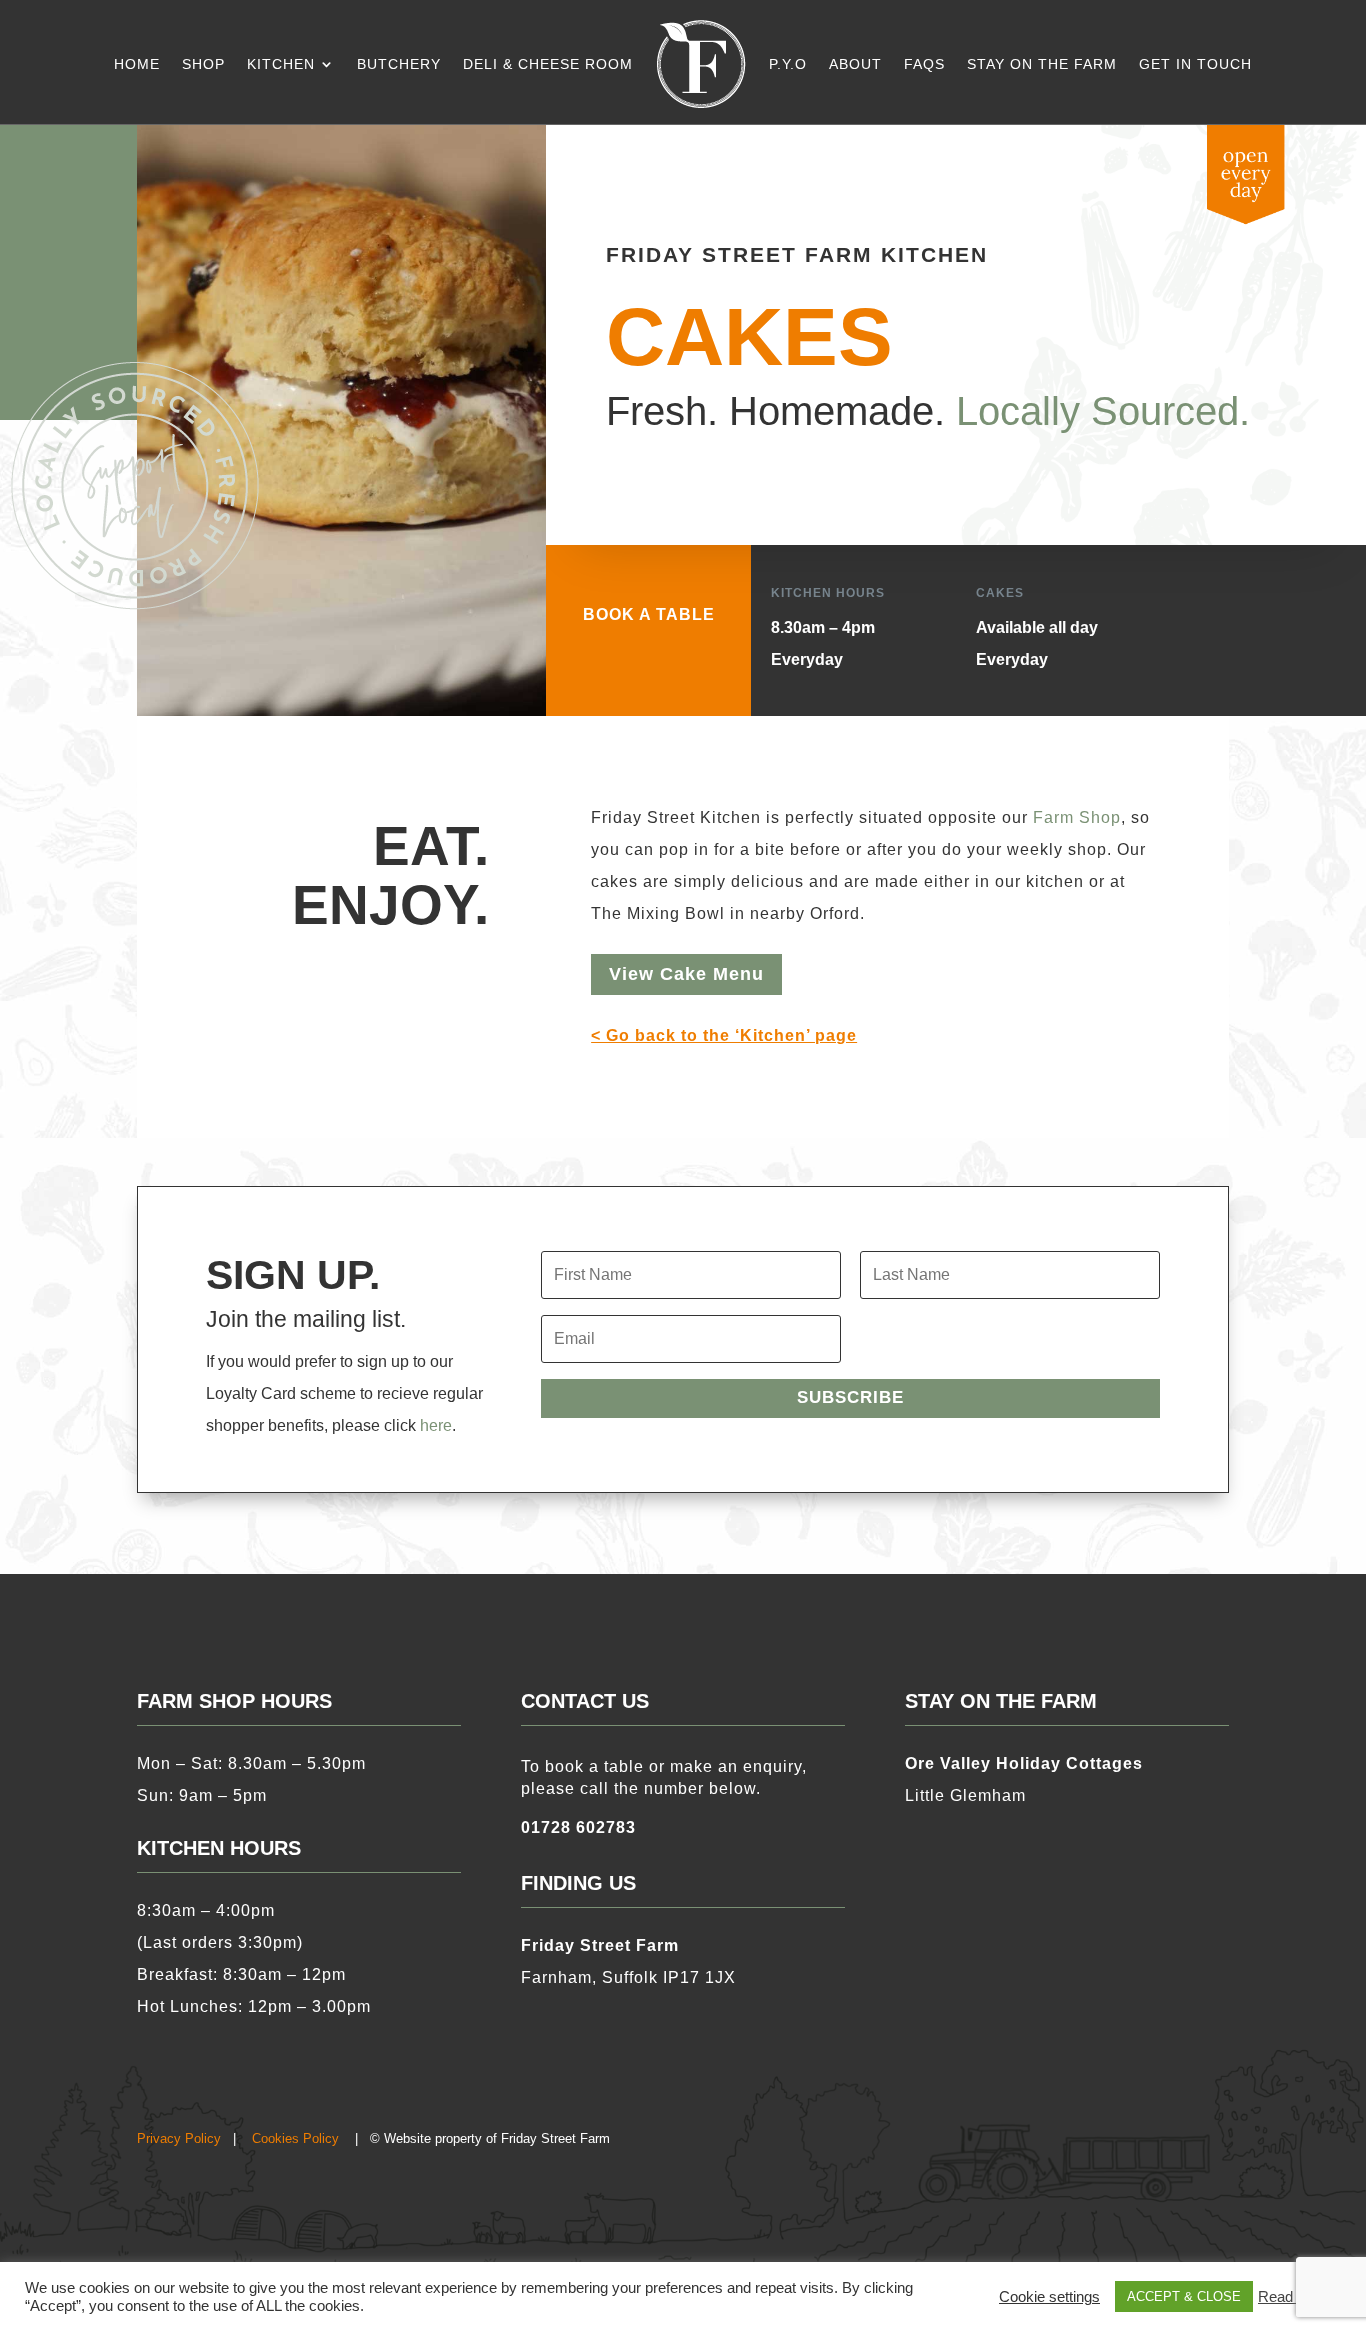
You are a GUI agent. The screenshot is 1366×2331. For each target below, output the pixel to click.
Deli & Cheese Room (548, 64)
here (436, 1425)
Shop (203, 64)
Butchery (399, 64)
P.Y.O (788, 64)
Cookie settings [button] (1049, 2297)
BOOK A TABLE (649, 614)
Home (137, 64)
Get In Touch (1195, 64)
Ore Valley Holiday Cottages (1024, 1763)
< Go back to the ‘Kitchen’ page (724, 1035)
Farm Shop (1077, 817)
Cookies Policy (295, 2138)
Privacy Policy (179, 2138)
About (855, 64)
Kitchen (281, 64)
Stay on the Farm (1042, 64)
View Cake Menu (686, 974)
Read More (1294, 2297)
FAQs (924, 64)
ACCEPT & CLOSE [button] (1184, 2296)
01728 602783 (578, 1827)
